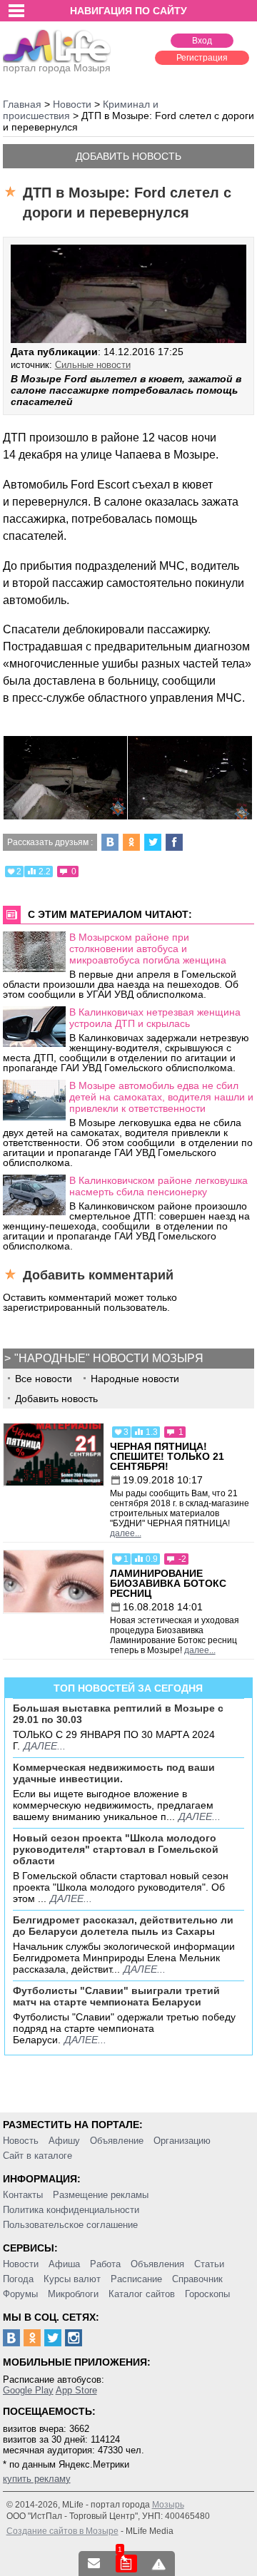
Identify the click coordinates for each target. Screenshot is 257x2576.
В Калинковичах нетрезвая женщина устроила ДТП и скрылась (155, 1018)
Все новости (44, 1379)
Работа (105, 2264)
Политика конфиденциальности (71, 2210)
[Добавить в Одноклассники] (131, 842)
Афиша (64, 2264)
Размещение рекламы (101, 2195)
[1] (126, 2564)
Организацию (182, 2141)
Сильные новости (93, 365)
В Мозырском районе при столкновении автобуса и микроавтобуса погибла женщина (148, 949)
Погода (18, 2279)
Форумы (20, 2294)
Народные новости (135, 1379)
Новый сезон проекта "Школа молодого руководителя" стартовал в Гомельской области (116, 1849)
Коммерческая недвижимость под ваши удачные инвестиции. (114, 1773)
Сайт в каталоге (37, 2156)
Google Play (28, 2390)
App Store (76, 2390)
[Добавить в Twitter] (153, 842)
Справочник (197, 2279)
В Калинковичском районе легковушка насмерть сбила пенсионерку (158, 1186)
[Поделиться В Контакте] (110, 842)
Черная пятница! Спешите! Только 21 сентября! (167, 1456)
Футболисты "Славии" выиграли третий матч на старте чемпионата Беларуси (116, 1996)
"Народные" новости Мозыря (109, 1358)
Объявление (117, 2141)
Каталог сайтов (142, 2294)
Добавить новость (128, 156)
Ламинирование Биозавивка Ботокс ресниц (168, 1583)
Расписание (136, 2279)
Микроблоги (73, 2294)
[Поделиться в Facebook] (174, 842)
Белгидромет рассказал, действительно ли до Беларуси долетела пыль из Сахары (123, 1926)
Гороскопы (207, 2294)
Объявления (157, 2264)
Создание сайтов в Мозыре (62, 2531)
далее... (126, 1533)
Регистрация (202, 58)
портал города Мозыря (57, 68)
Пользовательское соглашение (70, 2225)
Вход (202, 41)
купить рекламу (37, 2479)
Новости (21, 2264)
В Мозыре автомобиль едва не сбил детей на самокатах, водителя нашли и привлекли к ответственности (161, 1097)
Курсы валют (72, 2279)
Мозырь (168, 2505)
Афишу (64, 2141)
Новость (21, 2141)
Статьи (209, 2264)
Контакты (23, 2195)
